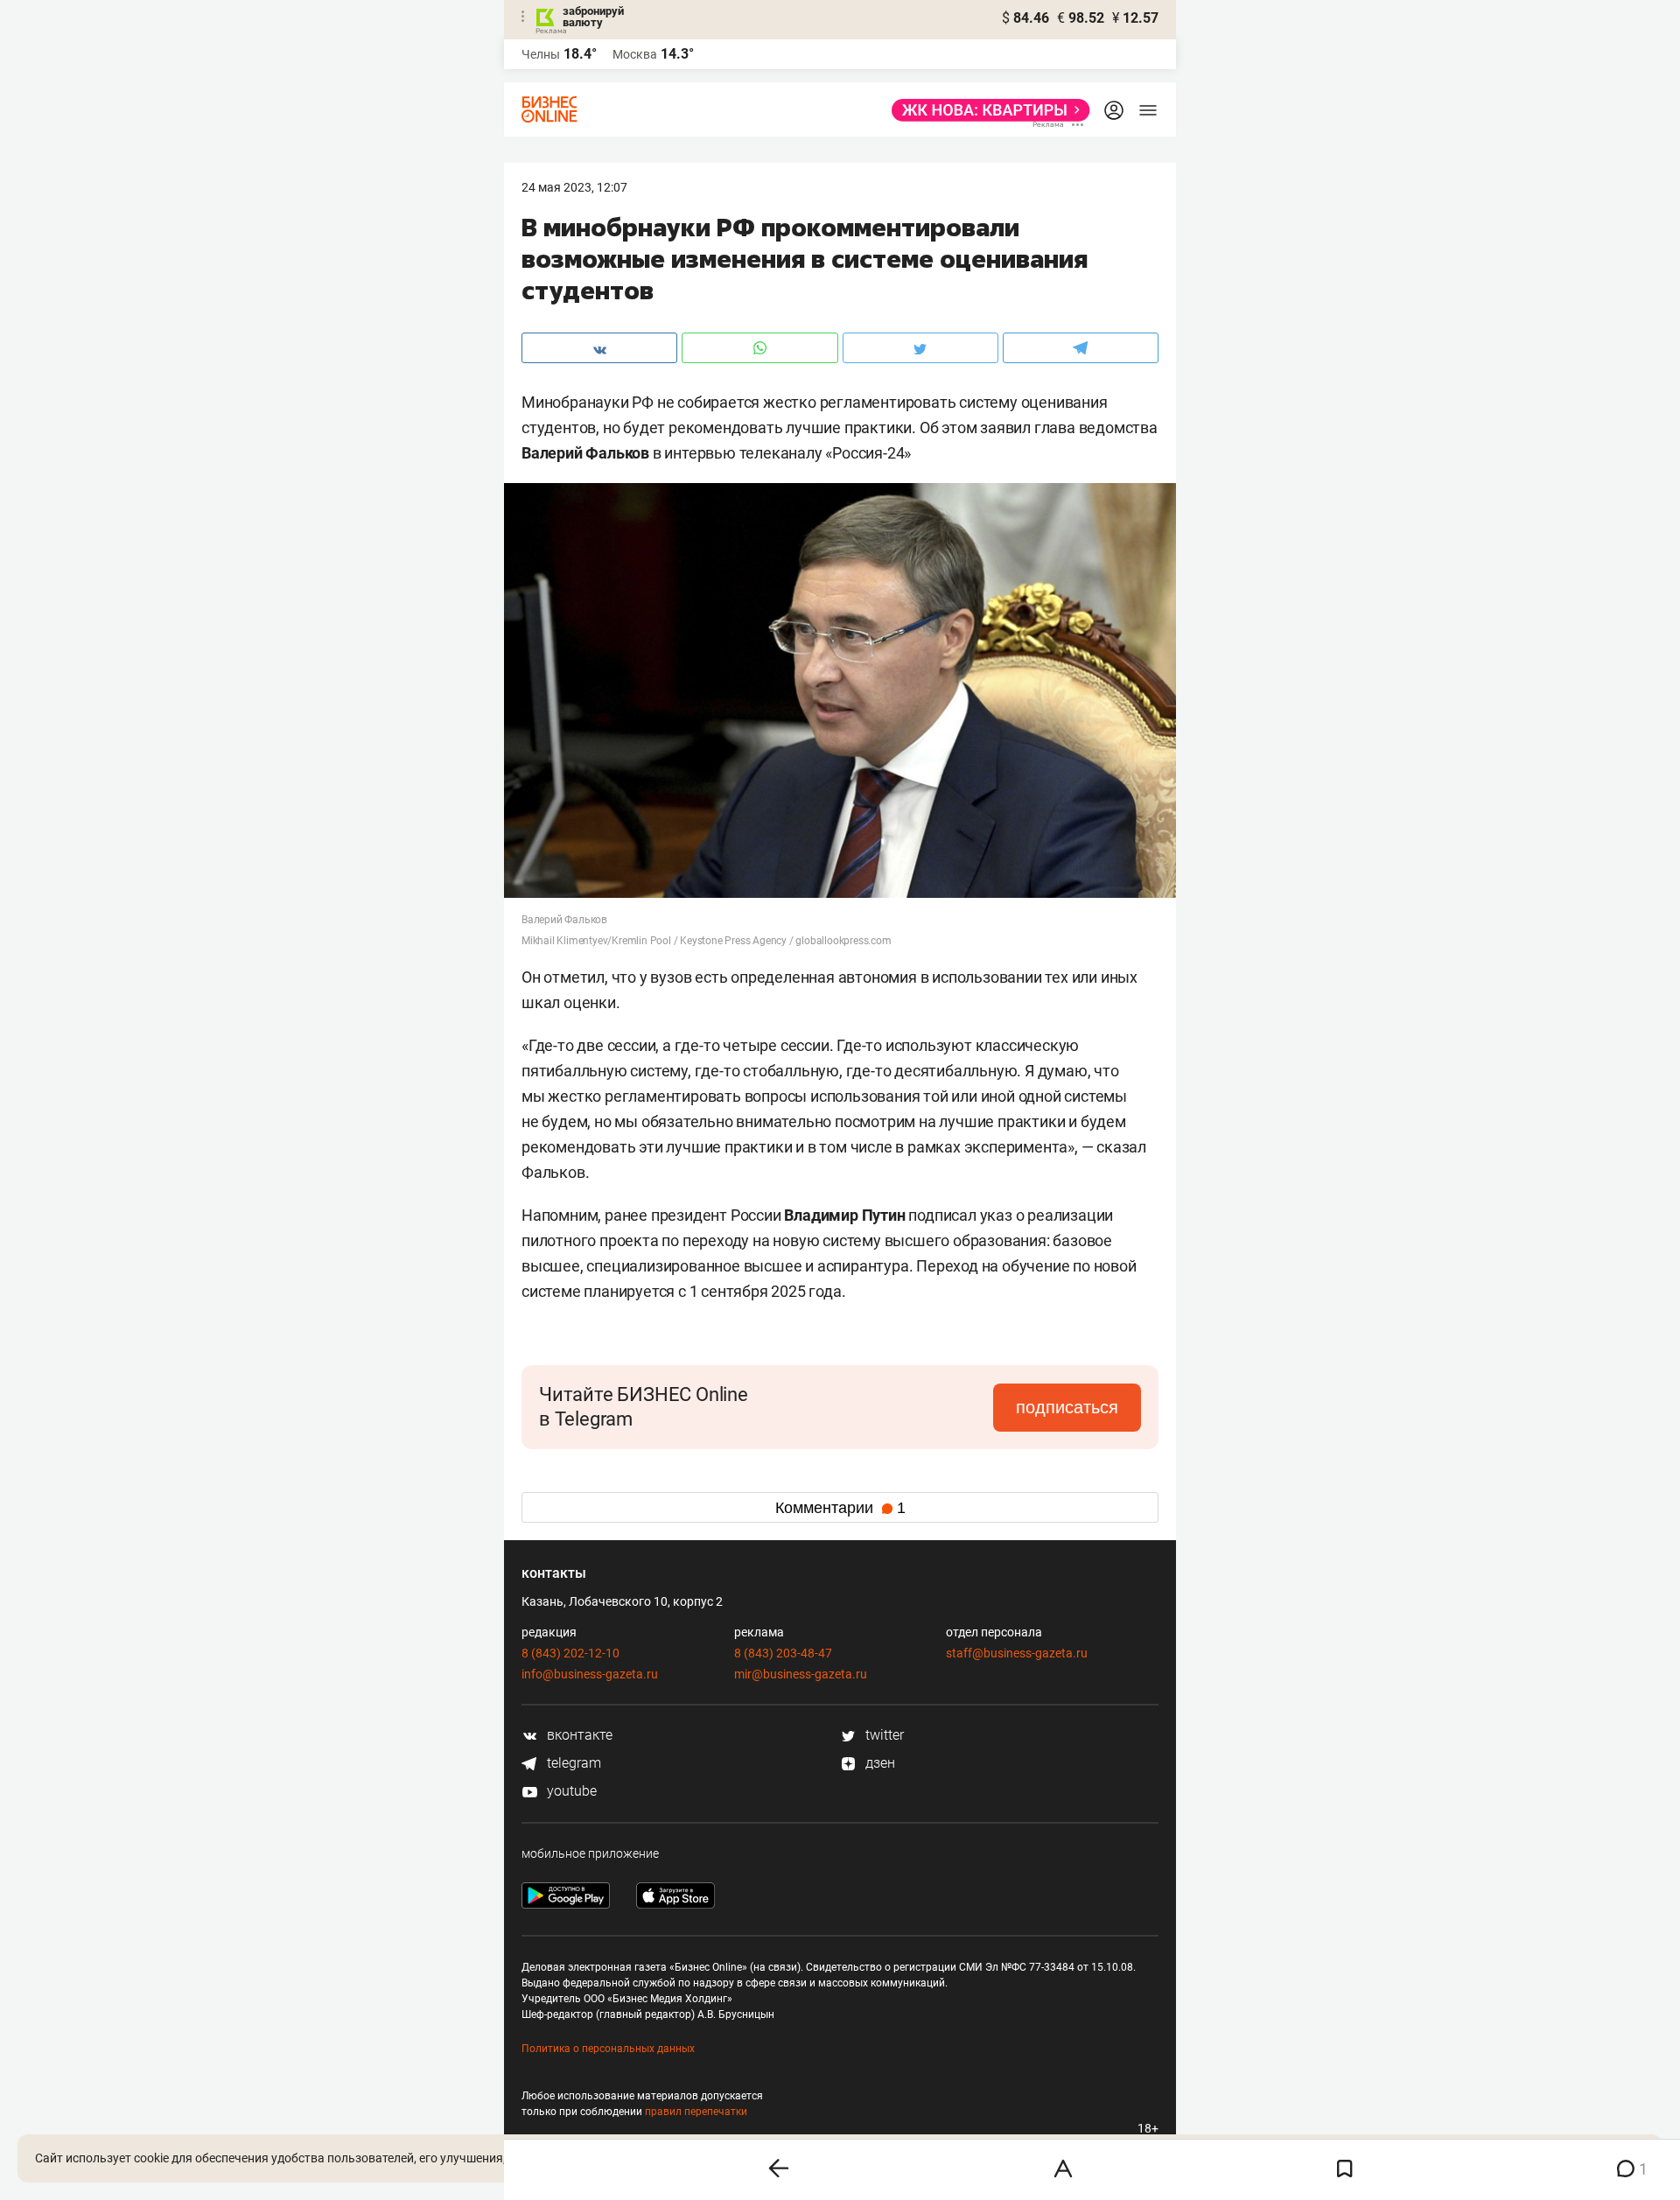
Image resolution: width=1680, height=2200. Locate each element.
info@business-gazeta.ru (590, 1674)
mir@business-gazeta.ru (801, 1674)
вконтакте (578, 1735)
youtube (570, 1791)
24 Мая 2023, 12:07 (574, 187)
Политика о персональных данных (608, 2049)
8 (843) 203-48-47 (783, 1653)
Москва (635, 54)
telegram (572, 1763)
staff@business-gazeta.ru (1017, 1653)
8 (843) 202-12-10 (570, 1653)
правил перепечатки (696, 2112)
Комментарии (840, 1508)
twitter (883, 1735)
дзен (878, 1763)
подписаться (1067, 1407)
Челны (541, 54)
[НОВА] (986, 110)
